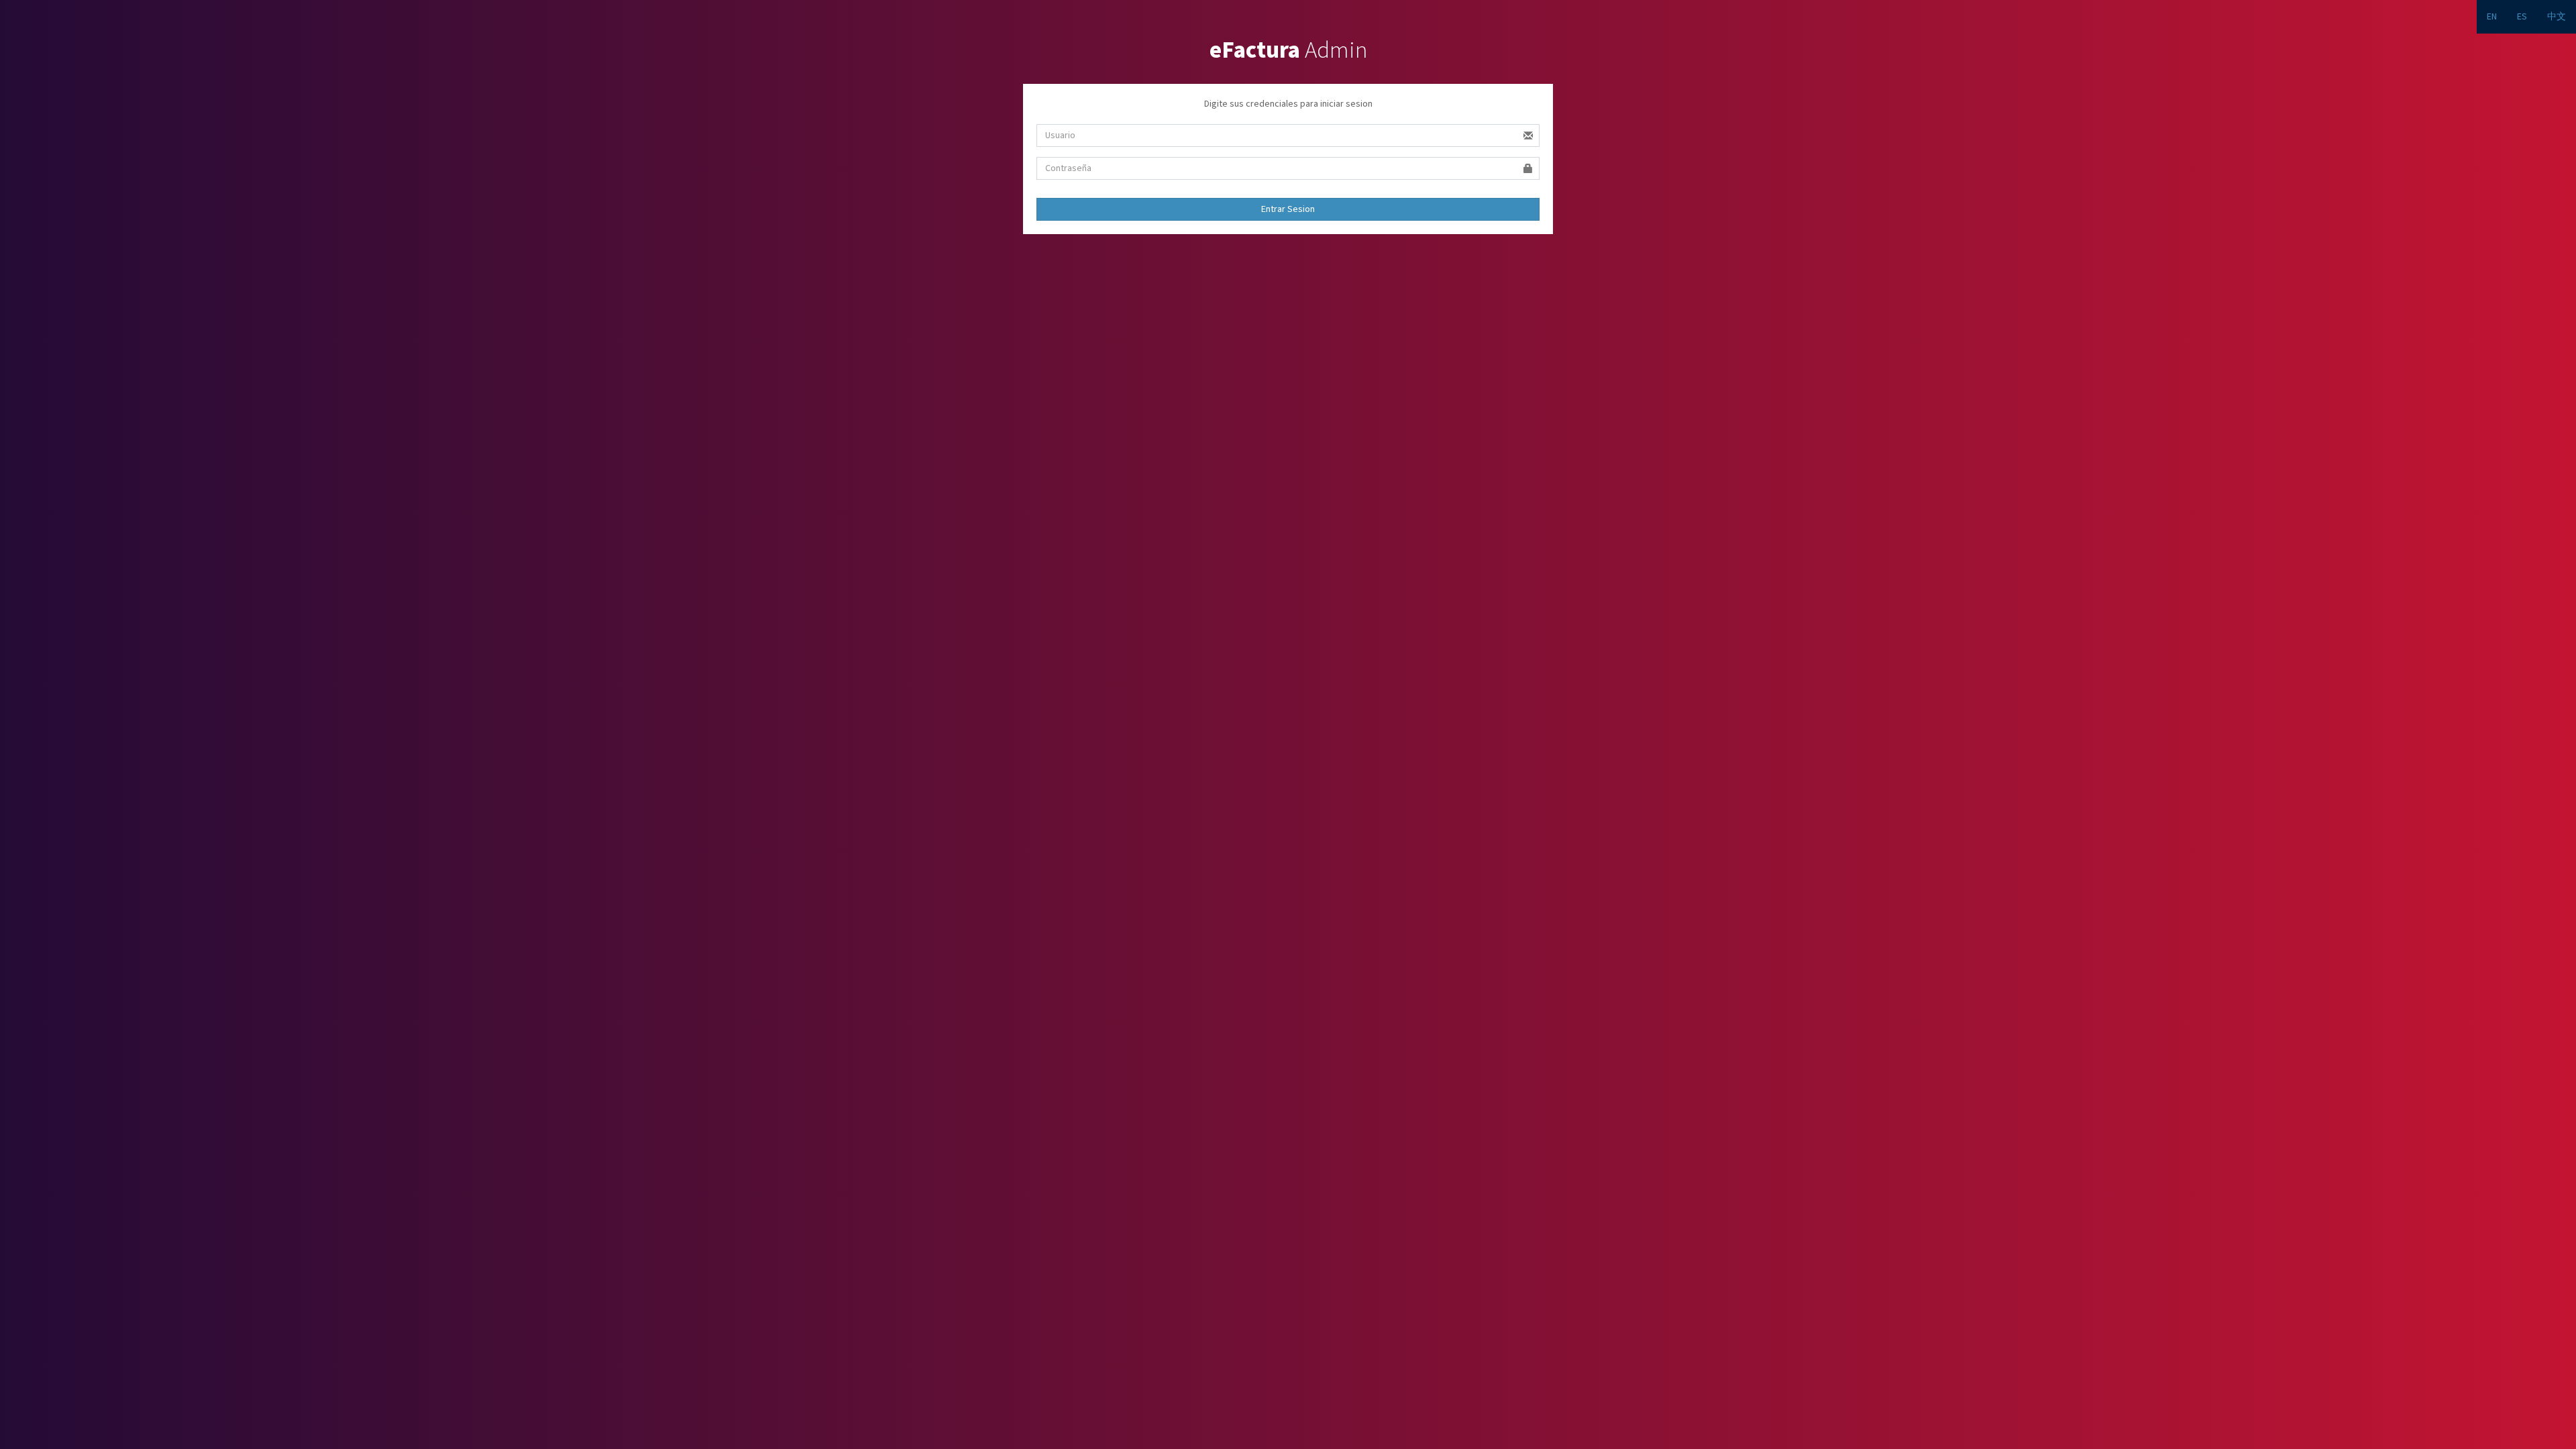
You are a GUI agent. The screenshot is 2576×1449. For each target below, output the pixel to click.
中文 (2557, 17)
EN (2492, 17)
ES (2522, 17)
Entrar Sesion (1288, 209)
